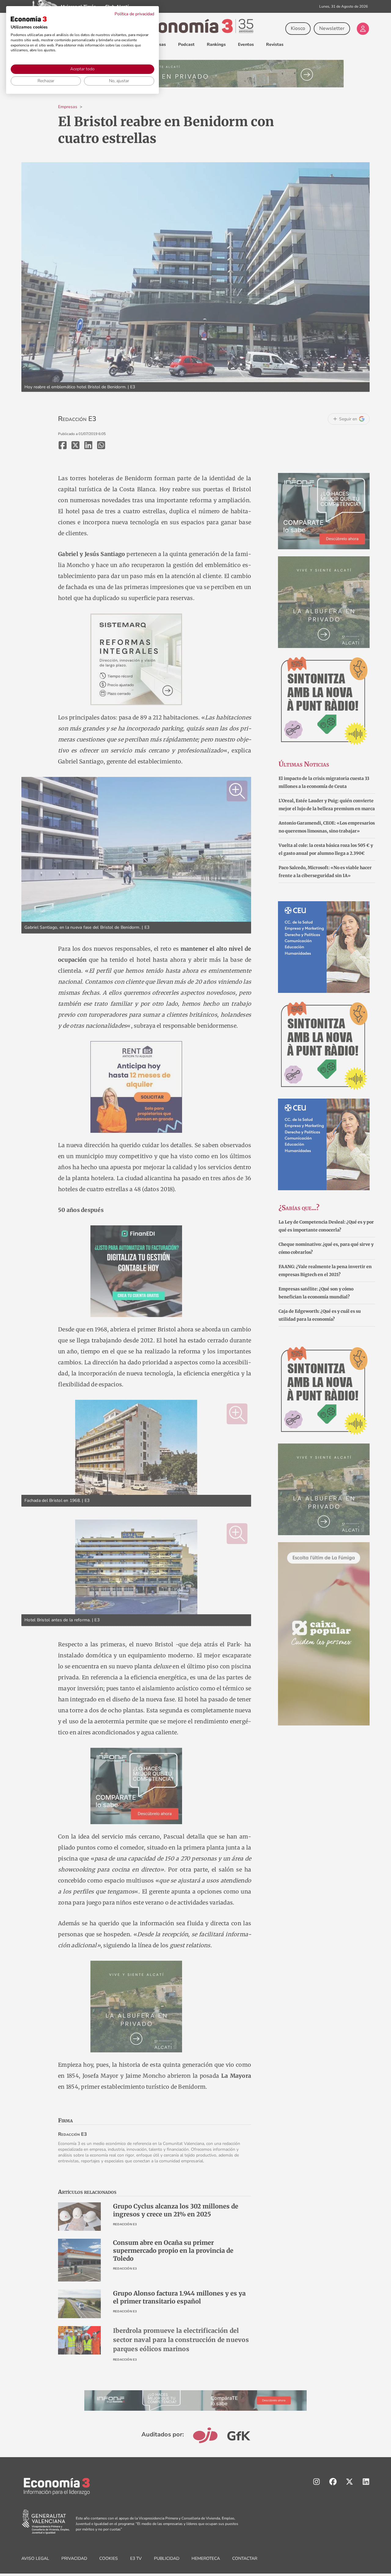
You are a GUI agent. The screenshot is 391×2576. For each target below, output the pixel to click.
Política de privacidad (134, 14)
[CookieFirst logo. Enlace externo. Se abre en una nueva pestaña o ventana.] (29, 19)
